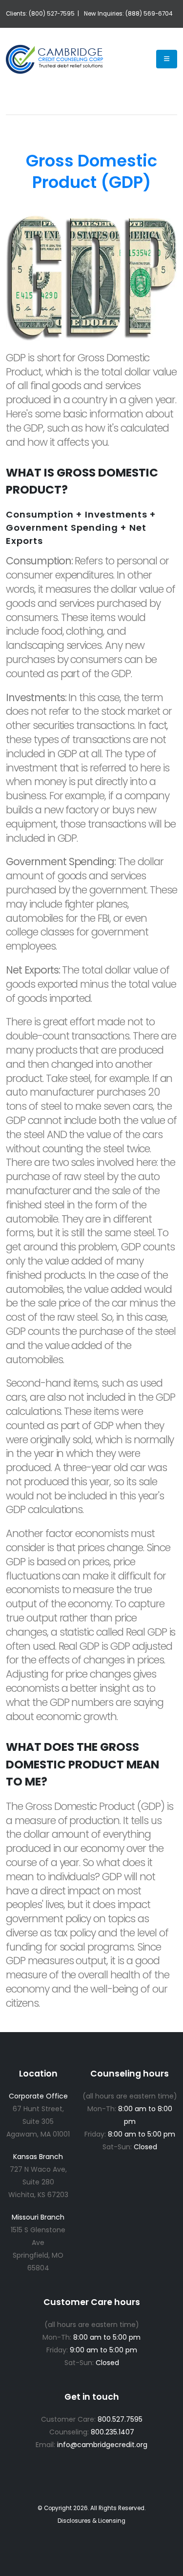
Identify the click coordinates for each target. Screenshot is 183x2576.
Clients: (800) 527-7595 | (42, 14)
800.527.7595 (120, 2419)
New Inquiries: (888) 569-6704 (128, 14)
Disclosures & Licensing (91, 2521)
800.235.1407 (112, 2432)
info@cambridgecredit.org (102, 2445)
